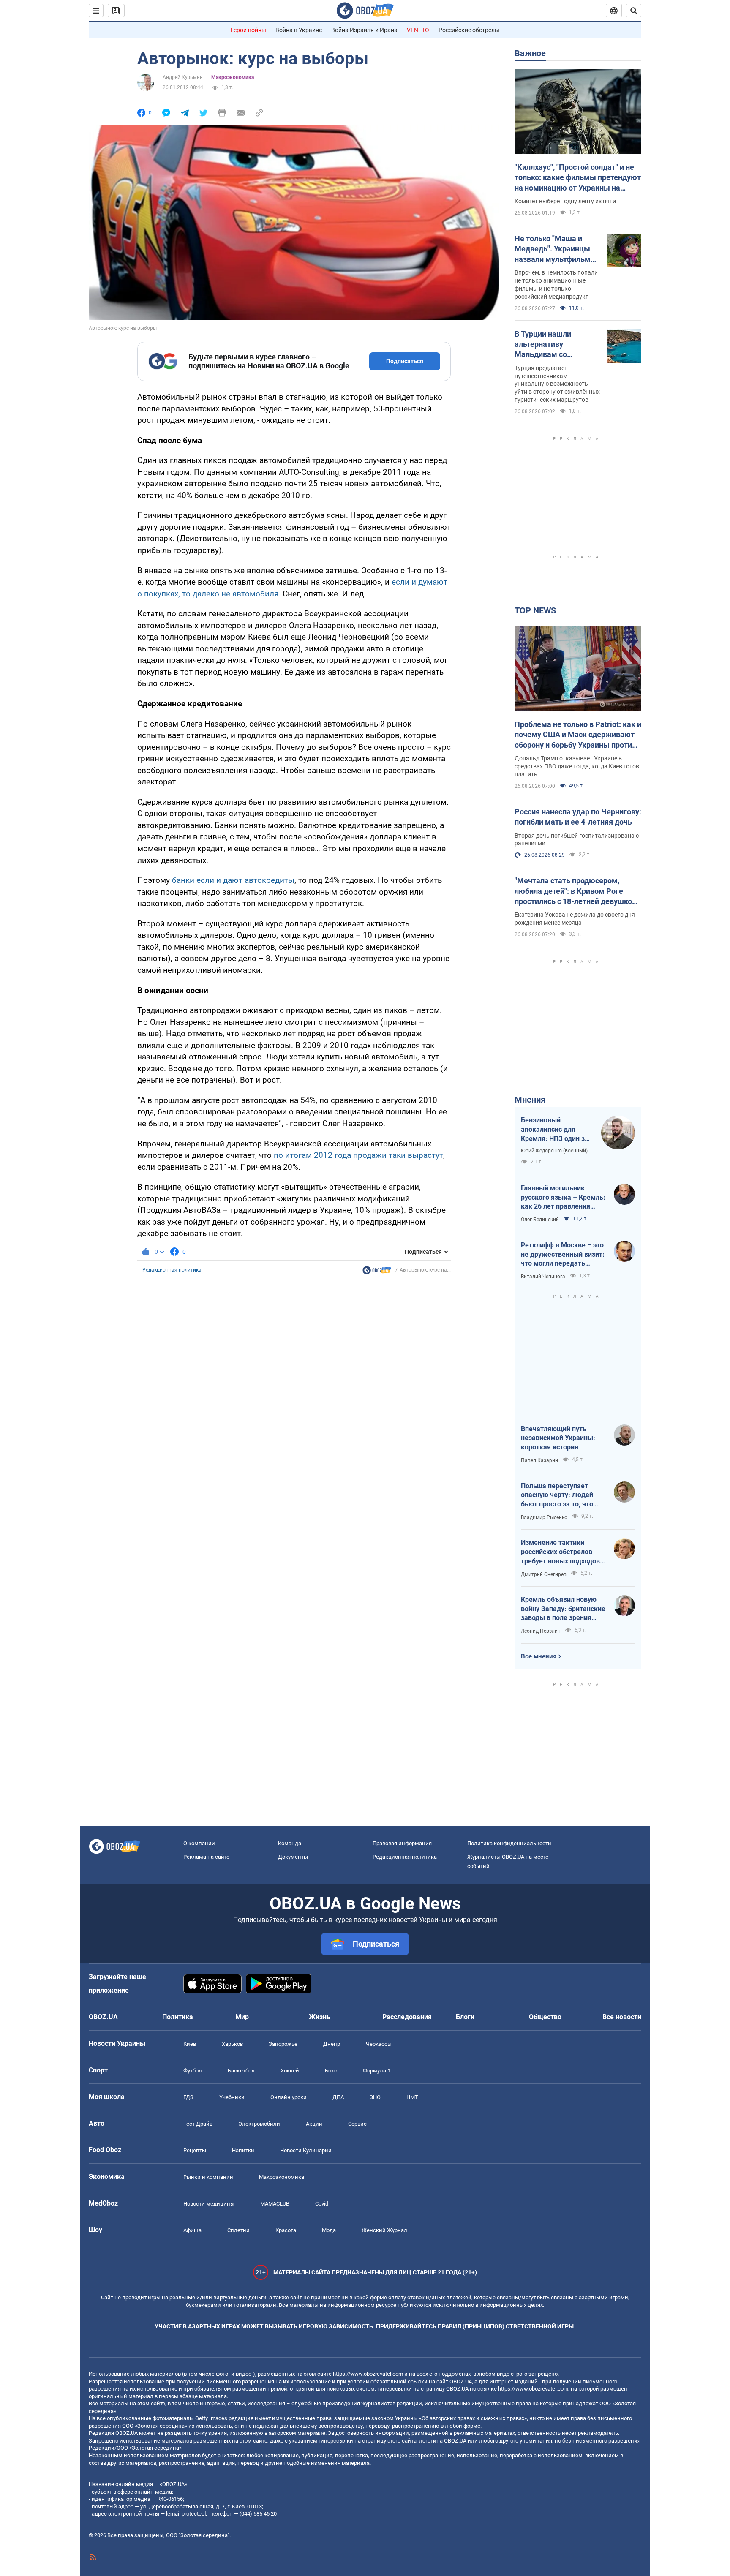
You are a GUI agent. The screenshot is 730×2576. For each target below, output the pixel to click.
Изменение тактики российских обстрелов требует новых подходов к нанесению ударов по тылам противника (563, 1552)
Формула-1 (377, 2071)
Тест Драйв (198, 2124)
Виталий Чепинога (543, 1277)
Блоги (465, 2017)
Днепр (332, 2044)
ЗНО (375, 2097)
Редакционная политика (172, 1270)
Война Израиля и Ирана (364, 30)
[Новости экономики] (377, 1272)
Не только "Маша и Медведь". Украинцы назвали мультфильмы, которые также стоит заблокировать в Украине (557, 249)
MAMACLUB (275, 2204)
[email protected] (186, 2514)
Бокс (331, 2071)
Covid (322, 2204)
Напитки (243, 2150)
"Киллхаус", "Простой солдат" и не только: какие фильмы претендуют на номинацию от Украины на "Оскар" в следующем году (578, 178)
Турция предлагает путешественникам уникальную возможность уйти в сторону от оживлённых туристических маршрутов (557, 384)
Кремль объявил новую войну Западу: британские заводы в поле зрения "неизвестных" (563, 1609)
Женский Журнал (384, 2230)
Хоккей (290, 2071)
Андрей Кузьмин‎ (183, 77)
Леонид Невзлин (541, 1631)
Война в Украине (299, 30)
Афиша (192, 2230)
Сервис (357, 2124)
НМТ (412, 2097)
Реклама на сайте (206, 1857)
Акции (314, 2124)
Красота (286, 2230)
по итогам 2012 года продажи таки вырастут (358, 1155)
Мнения (530, 1100)
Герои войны (248, 30)
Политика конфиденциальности (509, 1843)
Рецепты (195, 2150)
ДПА (338, 2097)
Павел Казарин (539, 1460)
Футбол (193, 2071)
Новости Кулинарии (306, 2150)
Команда (290, 1843)
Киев (190, 2044)
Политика (178, 2017)
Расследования (407, 2017)
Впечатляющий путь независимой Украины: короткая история (558, 1438)
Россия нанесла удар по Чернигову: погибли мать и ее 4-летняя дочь (578, 817)
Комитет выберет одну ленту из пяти (565, 201)
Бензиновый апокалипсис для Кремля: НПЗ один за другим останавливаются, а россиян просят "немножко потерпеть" (555, 1130)
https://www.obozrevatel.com (368, 2374)
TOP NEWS (535, 610)
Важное (530, 53)
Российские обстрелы (469, 30)
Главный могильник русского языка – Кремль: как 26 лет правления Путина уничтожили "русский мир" (563, 1198)
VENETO (418, 30)
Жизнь (320, 2017)
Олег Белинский (540, 1220)
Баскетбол (241, 2071)
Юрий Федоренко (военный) (554, 1151)
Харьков (232, 2044)
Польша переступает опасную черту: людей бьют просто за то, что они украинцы (557, 1495)
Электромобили (259, 2124)
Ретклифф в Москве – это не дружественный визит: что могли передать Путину (563, 1255)
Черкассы (379, 2044)
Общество (545, 2017)
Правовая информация (402, 1843)
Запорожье (283, 2044)
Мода (329, 2230)
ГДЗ (188, 2097)
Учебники (232, 2097)
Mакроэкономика (233, 77)
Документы (293, 1857)
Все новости (622, 2017)
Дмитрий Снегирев (544, 1574)
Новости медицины (209, 2204)
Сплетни (238, 2230)
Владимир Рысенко (544, 1517)
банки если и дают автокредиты (233, 880)
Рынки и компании (208, 2177)
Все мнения (539, 1656)
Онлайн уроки (289, 2097)
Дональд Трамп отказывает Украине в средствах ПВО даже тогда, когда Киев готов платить (577, 766)
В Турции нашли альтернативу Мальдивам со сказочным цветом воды (549, 345)
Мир (242, 2017)
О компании (199, 1843)
